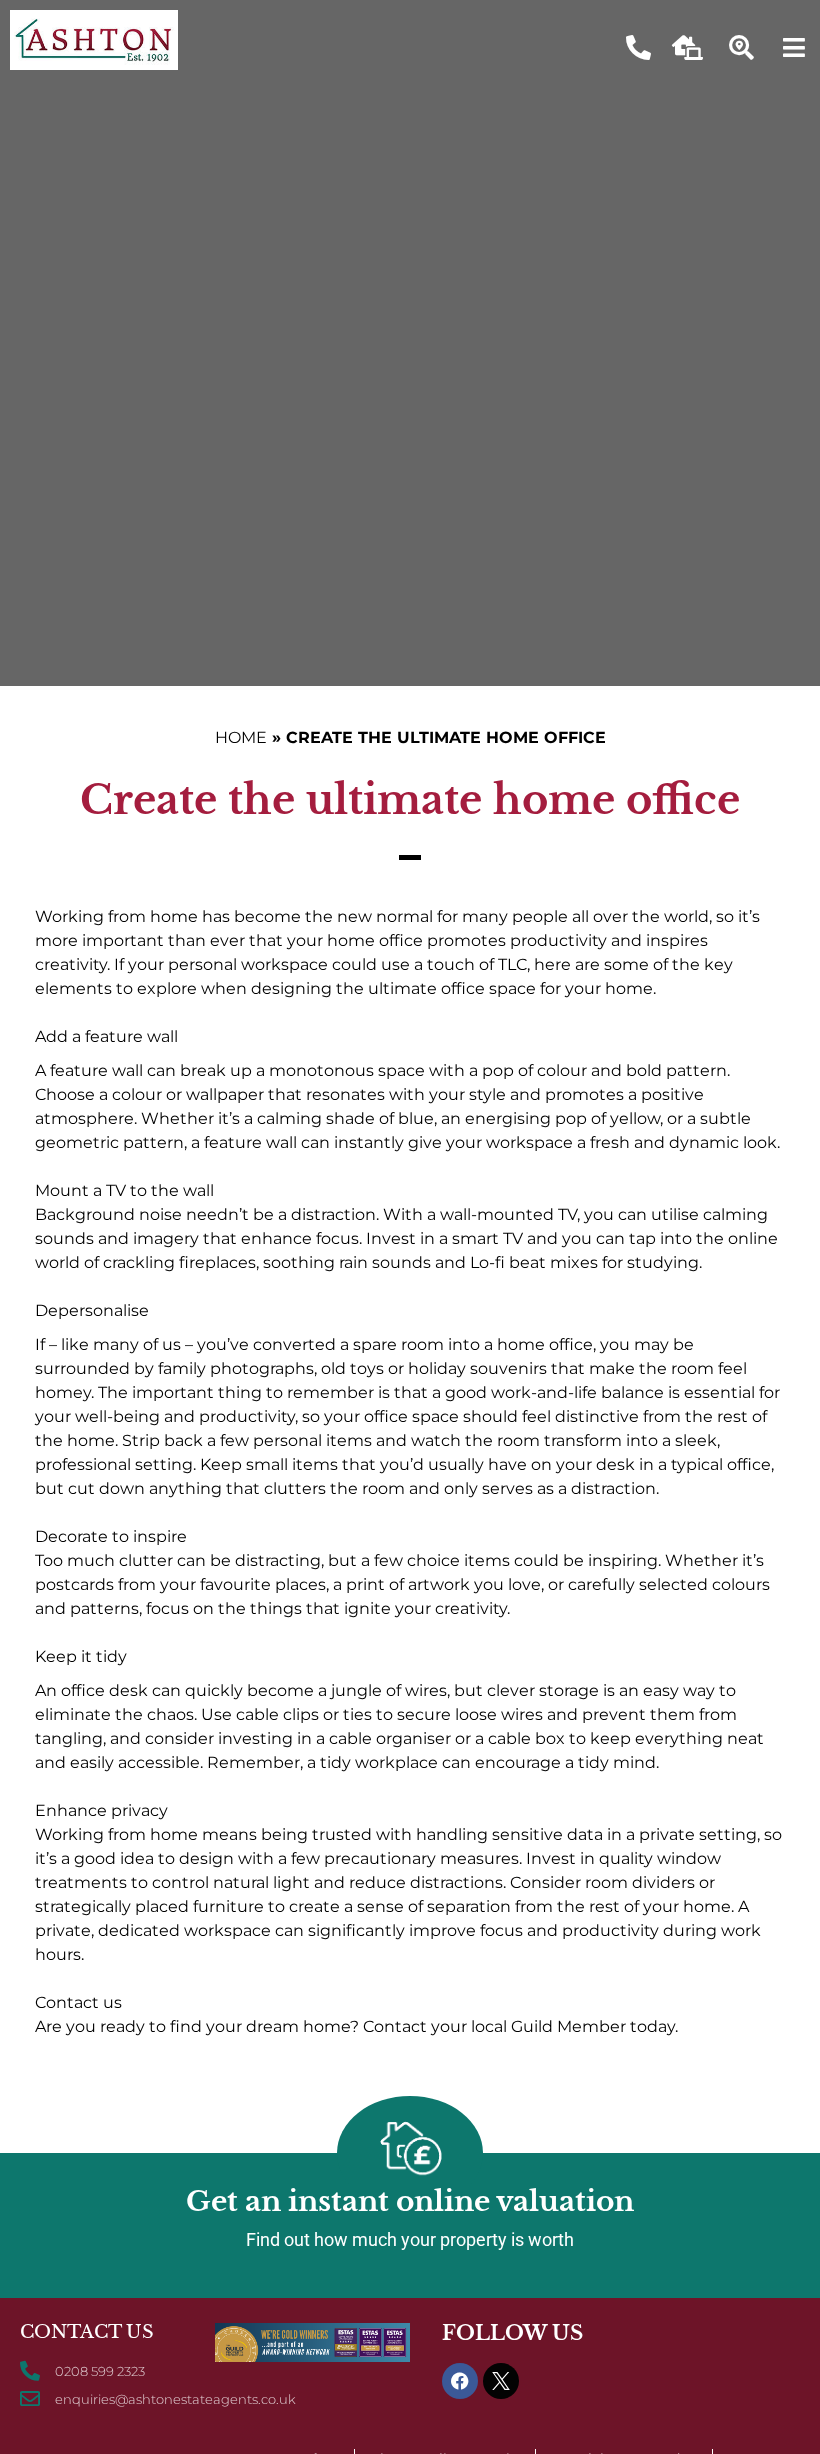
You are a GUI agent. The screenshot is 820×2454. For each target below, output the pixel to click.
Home (241, 737)
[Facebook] (460, 2381)
